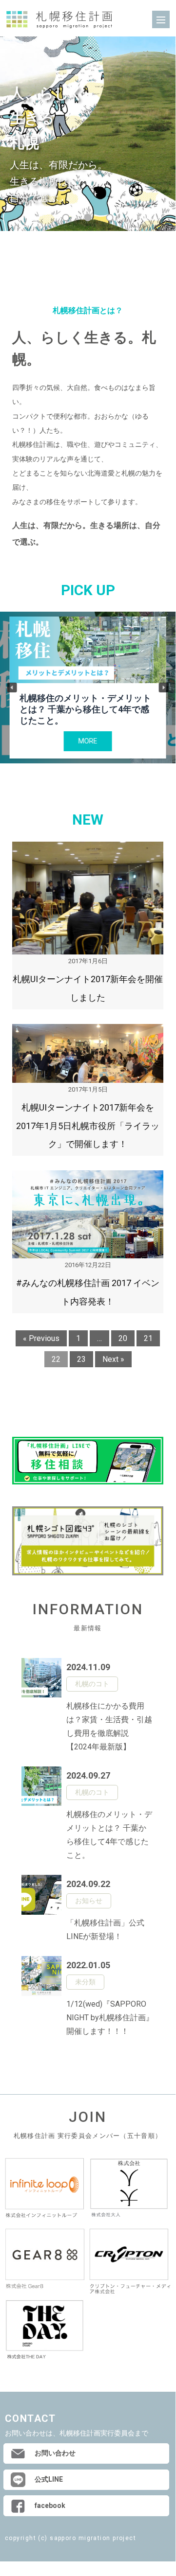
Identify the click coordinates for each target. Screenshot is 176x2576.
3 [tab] (110, 218)
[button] (12, 688)
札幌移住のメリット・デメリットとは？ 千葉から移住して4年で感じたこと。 (85, 709)
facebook (50, 2505)
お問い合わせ (55, 2453)
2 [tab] (88, 218)
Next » (113, 1359)
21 (148, 1338)
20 (123, 1338)
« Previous (41, 1338)
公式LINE (49, 2479)
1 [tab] (66, 218)
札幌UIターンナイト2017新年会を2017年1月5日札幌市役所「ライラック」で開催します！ (88, 1126)
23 (81, 1359)
